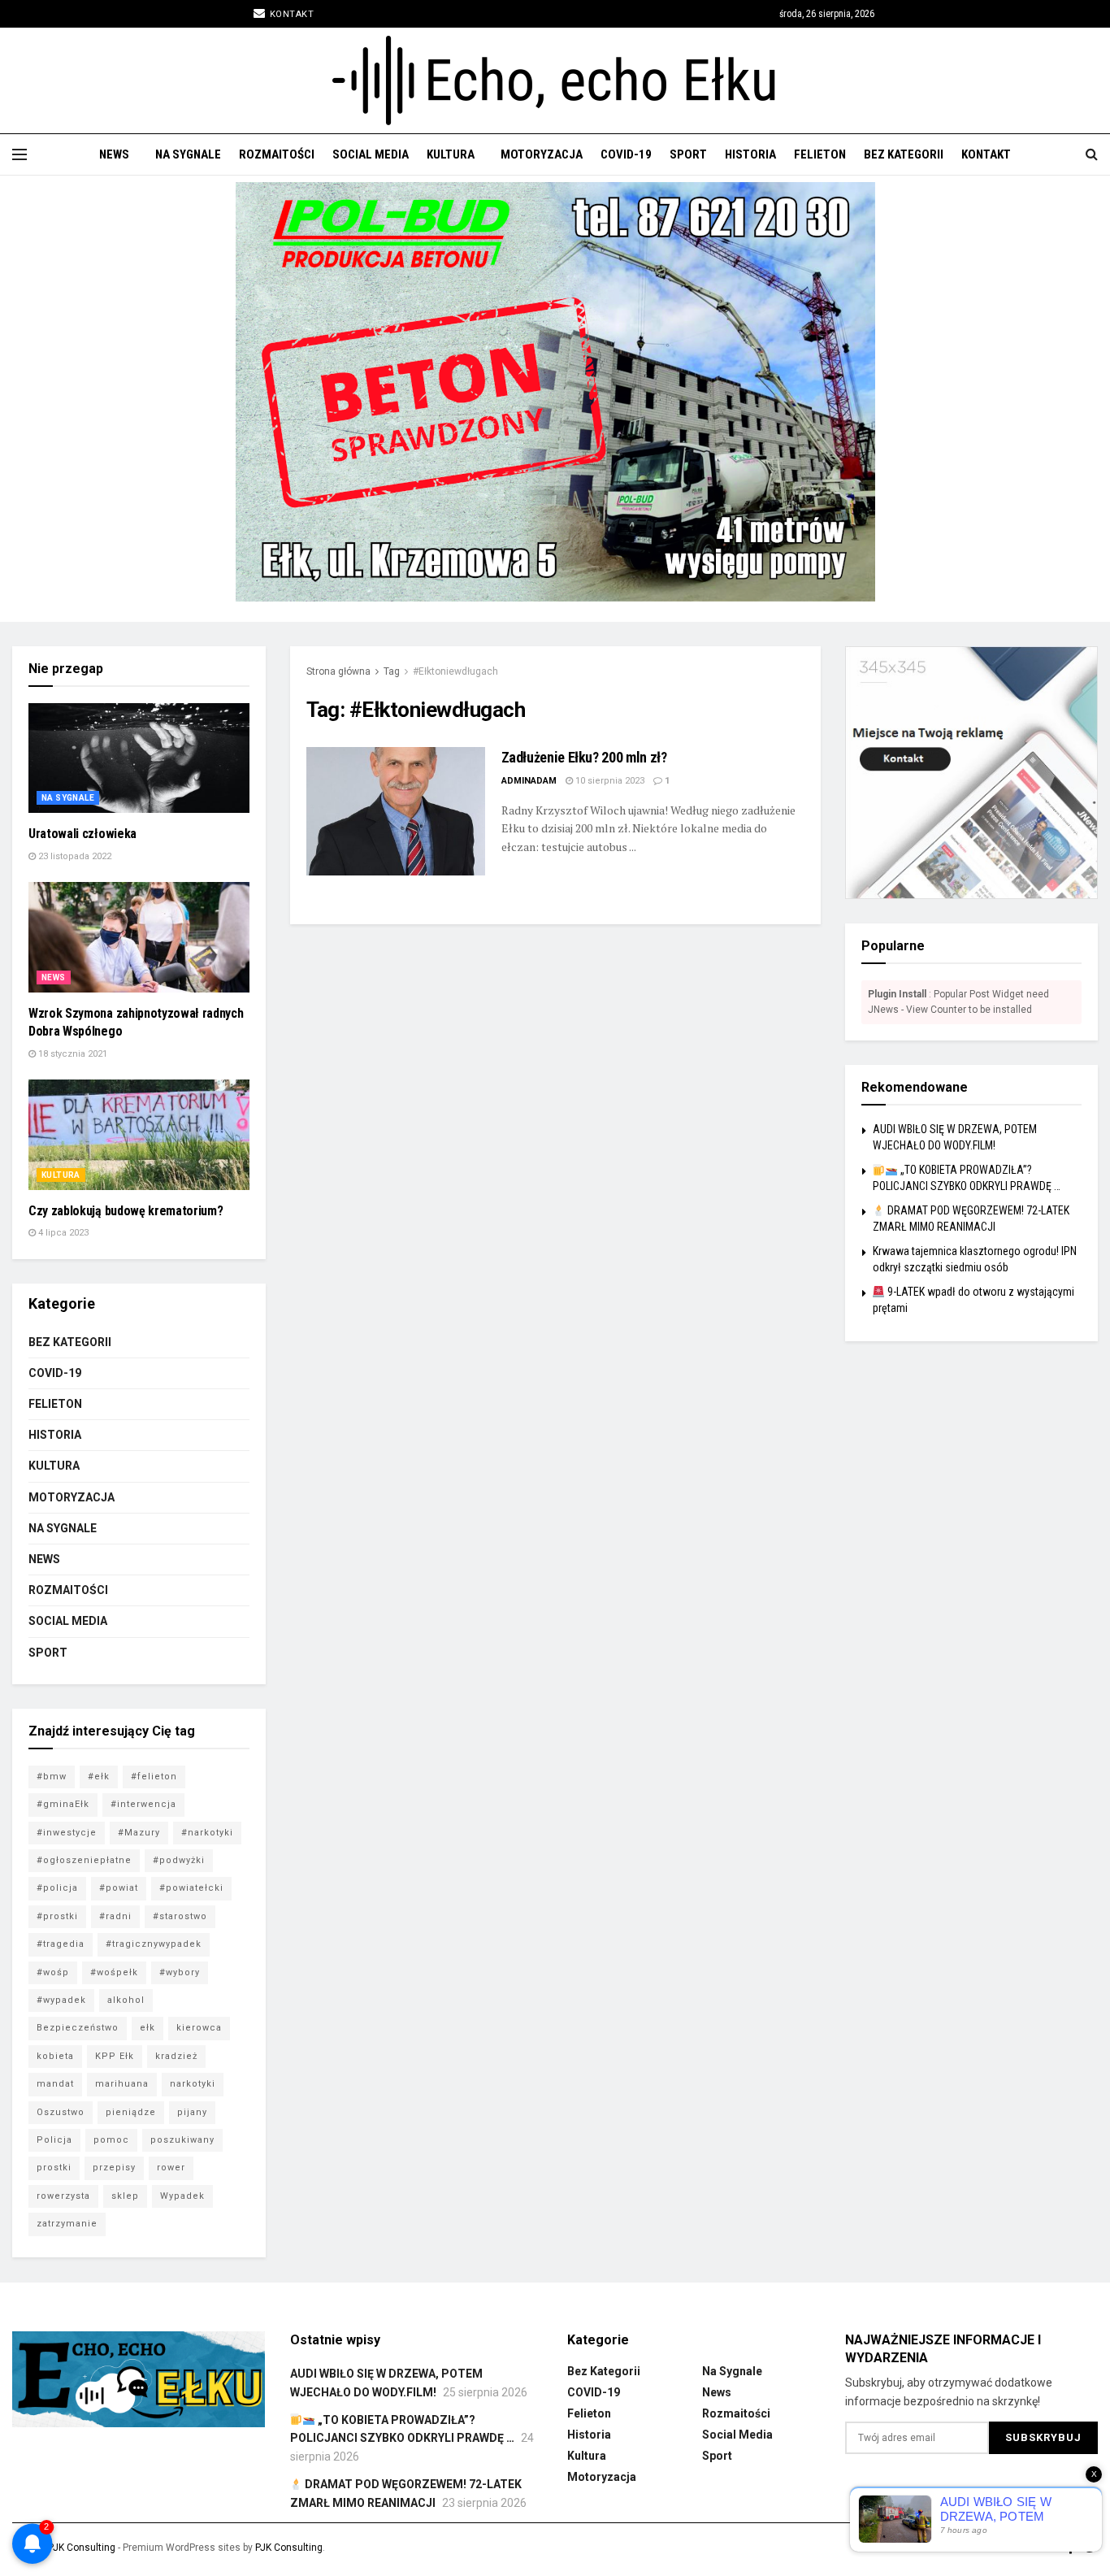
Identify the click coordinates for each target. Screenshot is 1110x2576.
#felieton (154, 1777)
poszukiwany (182, 2140)
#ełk (99, 1777)
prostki (54, 2168)
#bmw (52, 1777)
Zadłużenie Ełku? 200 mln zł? (584, 757)
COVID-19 (626, 154)
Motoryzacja (542, 154)
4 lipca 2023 (62, 1233)
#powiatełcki (191, 1888)
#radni (115, 1916)
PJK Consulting (82, 2548)
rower (171, 2168)
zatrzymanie (67, 2224)
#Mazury (139, 1833)
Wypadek (182, 2196)
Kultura (451, 154)
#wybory (180, 1972)
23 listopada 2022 (74, 856)
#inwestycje (67, 1833)
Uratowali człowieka (82, 834)
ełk (147, 2028)
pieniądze (131, 2112)
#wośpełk (114, 1972)
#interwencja (143, 1804)
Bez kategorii (904, 154)
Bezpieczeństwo (78, 2028)
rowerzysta (63, 2196)
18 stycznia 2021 (72, 1054)
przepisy (114, 2168)
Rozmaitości (277, 154)
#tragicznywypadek (154, 1944)
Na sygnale (188, 154)
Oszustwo (61, 2112)
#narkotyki (207, 1833)
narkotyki (193, 2084)
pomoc (111, 2140)
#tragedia (61, 1944)
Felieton (820, 154)
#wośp (53, 1972)
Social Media (371, 154)
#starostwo (180, 1916)
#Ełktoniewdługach (455, 671)
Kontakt (290, 14)
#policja (57, 1888)
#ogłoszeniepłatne (84, 1860)
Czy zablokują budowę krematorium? (126, 1211)
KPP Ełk (115, 2056)
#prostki (57, 1916)
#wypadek (61, 2000)
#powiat (119, 1888)
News (114, 154)
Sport (688, 154)
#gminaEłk (63, 1804)
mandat (55, 2084)
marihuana (122, 2084)
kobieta (55, 2056)
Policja (54, 2140)
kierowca (199, 2028)
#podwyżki (179, 1860)
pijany (192, 2112)
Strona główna (338, 671)
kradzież (176, 2056)
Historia (750, 154)
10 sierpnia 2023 (609, 781)
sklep (125, 2196)
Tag (392, 671)
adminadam (529, 781)
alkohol (126, 2000)
